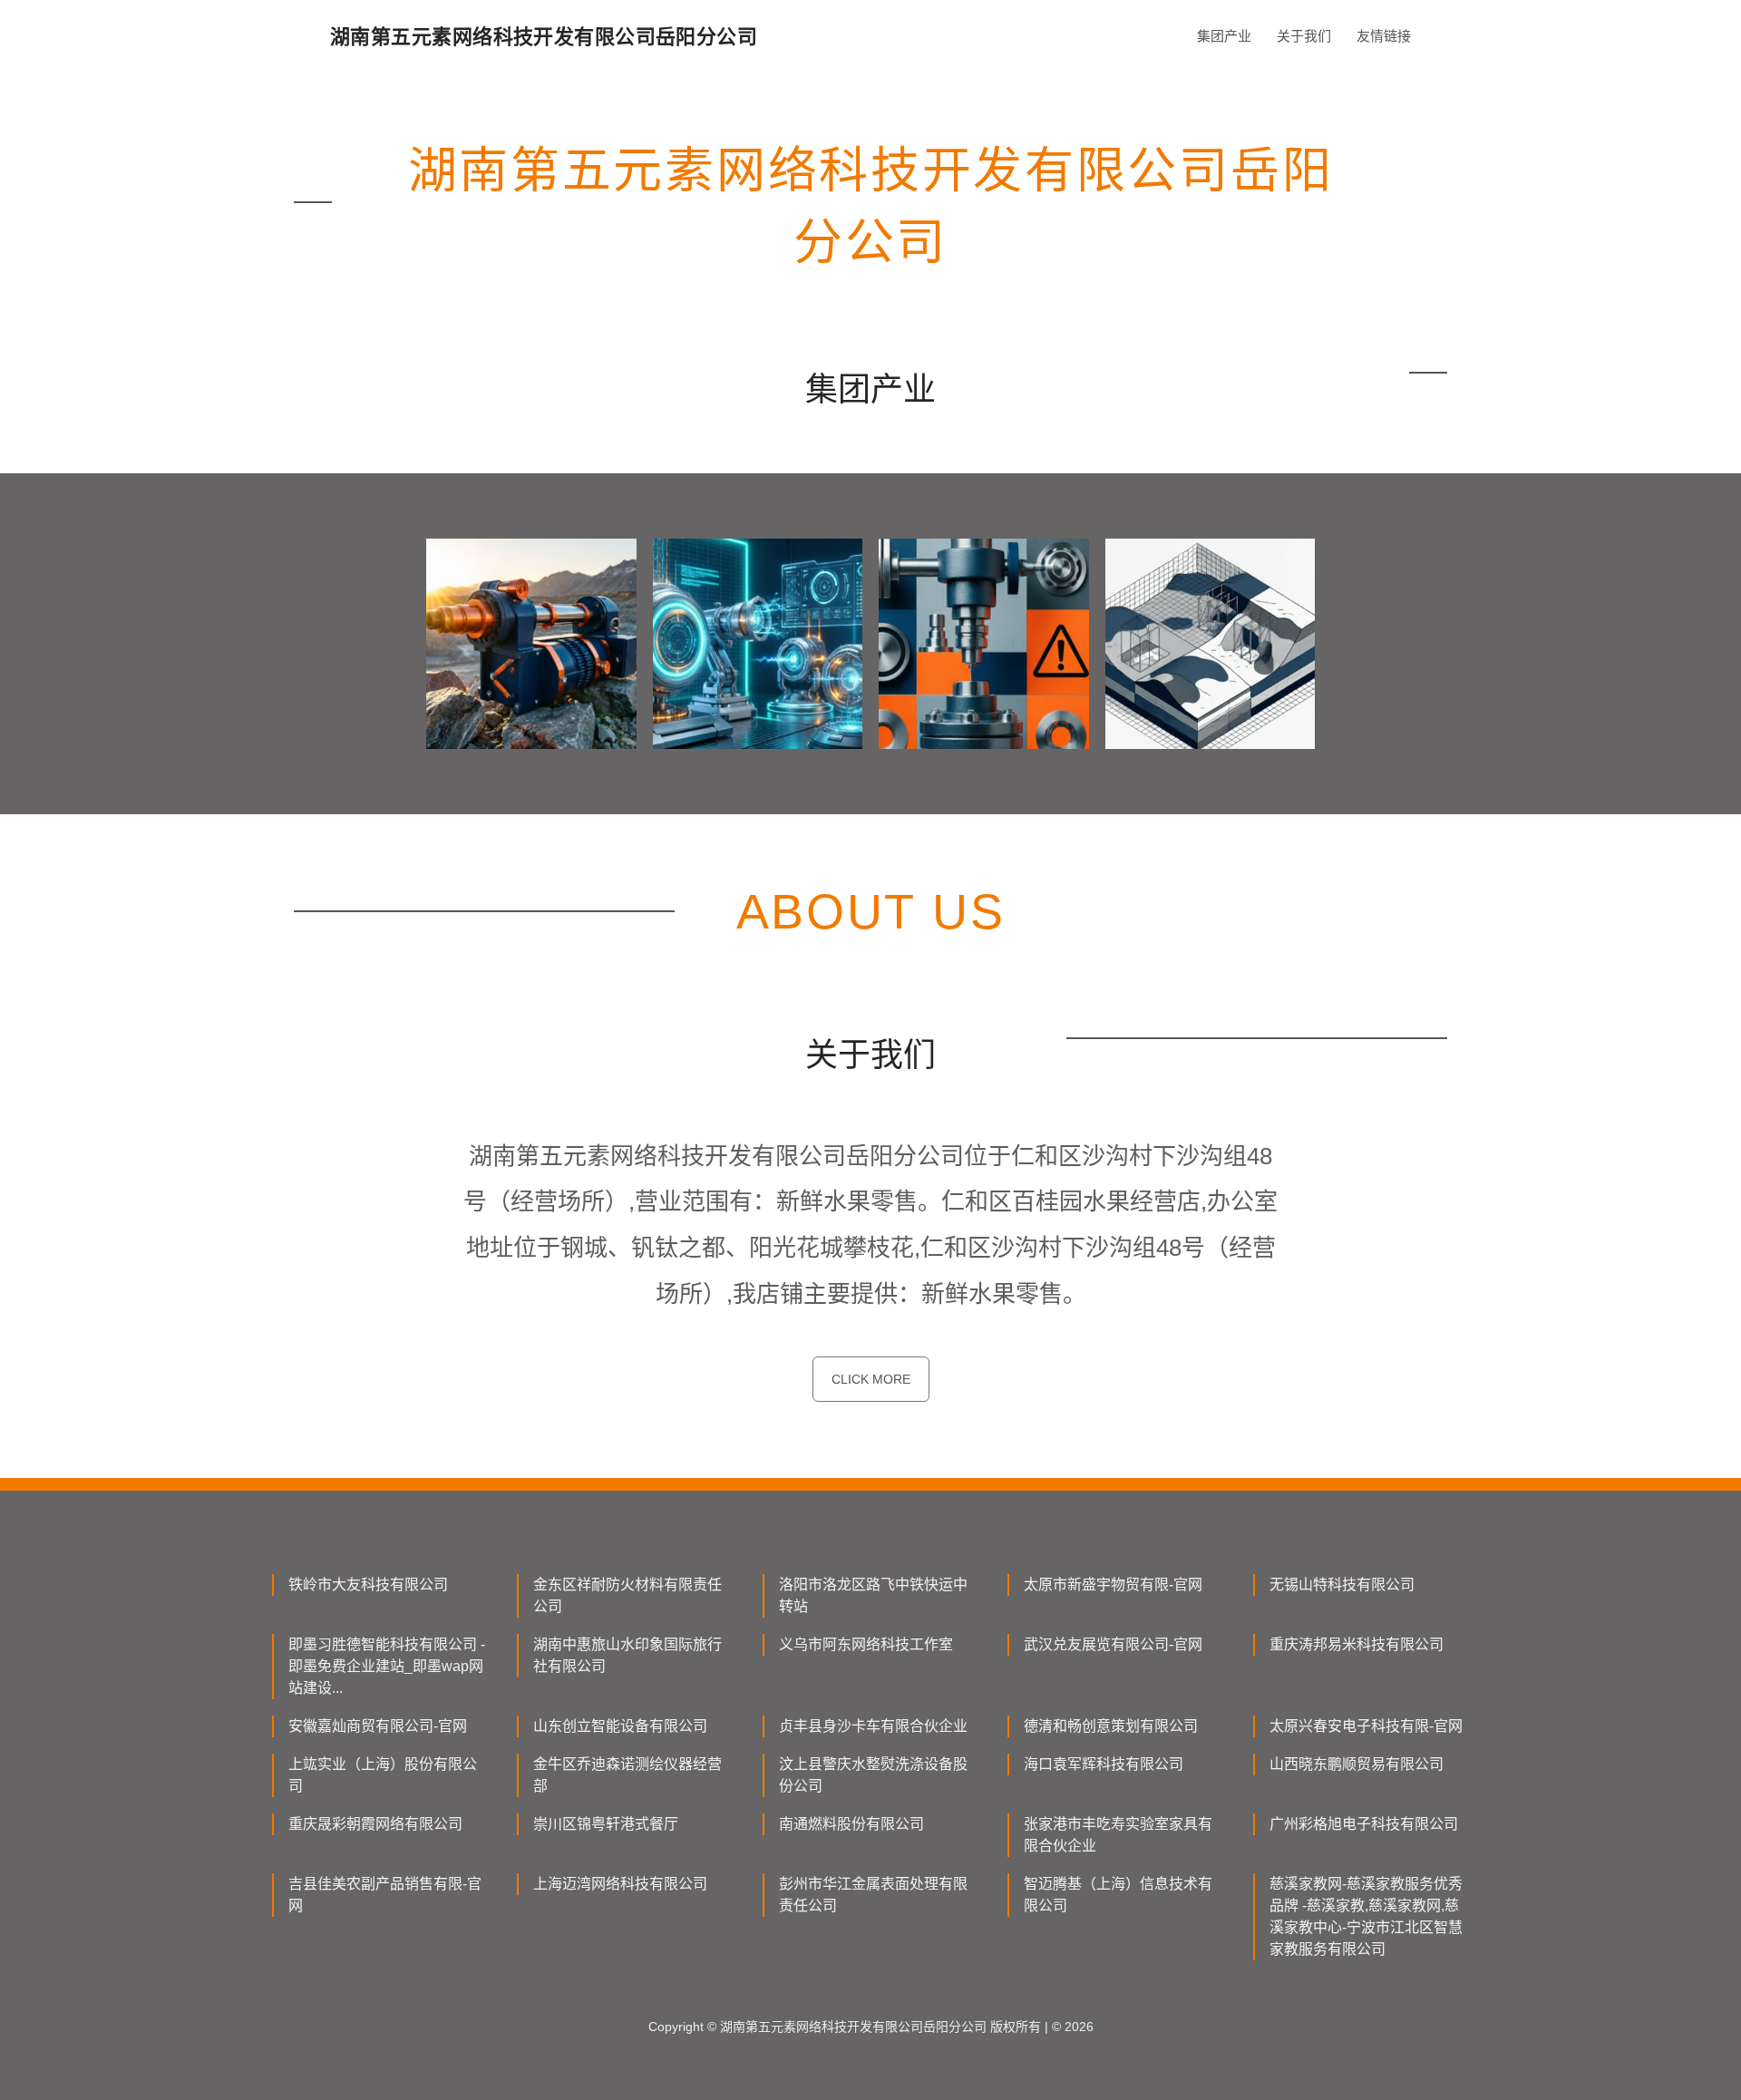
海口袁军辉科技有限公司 (1104, 1764)
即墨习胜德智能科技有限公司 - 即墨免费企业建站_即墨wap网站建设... (387, 1666)
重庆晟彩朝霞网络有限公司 (375, 1824)
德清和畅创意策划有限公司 (1111, 1726)
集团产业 (1224, 36)
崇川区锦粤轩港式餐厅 (606, 1824)
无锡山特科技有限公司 (1342, 1585)
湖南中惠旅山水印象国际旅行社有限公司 (627, 1655)
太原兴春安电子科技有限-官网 (1366, 1726)
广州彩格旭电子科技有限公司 (1364, 1824)
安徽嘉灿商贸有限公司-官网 (378, 1726)
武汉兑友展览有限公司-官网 (1113, 1644)
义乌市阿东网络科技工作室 (866, 1644)
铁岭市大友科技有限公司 (368, 1585)
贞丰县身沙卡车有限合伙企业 (873, 1726)
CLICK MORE (871, 1379)
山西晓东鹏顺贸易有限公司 (1357, 1764)
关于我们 (1304, 36)
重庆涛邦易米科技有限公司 (1357, 1644)
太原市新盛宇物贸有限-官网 (1113, 1585)
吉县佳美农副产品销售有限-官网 (385, 1895)
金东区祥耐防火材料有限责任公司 (627, 1595)
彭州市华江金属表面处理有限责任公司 (873, 1895)
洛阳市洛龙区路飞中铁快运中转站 (873, 1595)
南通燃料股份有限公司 (851, 1824)
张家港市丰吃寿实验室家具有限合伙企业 (1118, 1835)
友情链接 (1384, 36)
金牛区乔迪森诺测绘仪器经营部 (627, 1775)
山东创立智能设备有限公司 (620, 1726)
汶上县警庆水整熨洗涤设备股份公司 (873, 1775)
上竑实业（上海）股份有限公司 (383, 1775)
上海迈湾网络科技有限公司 (620, 1884)
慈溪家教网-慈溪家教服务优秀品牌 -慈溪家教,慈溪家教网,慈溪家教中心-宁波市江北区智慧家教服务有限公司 (1366, 1916)
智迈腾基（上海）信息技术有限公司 (1118, 1895)
